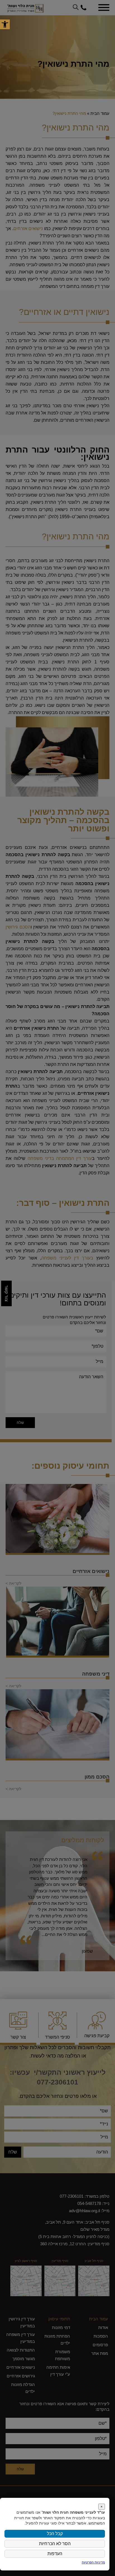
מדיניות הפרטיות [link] (93, 2562)
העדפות (55, 2554)
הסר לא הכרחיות (55, 2544)
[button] (5, 24)
